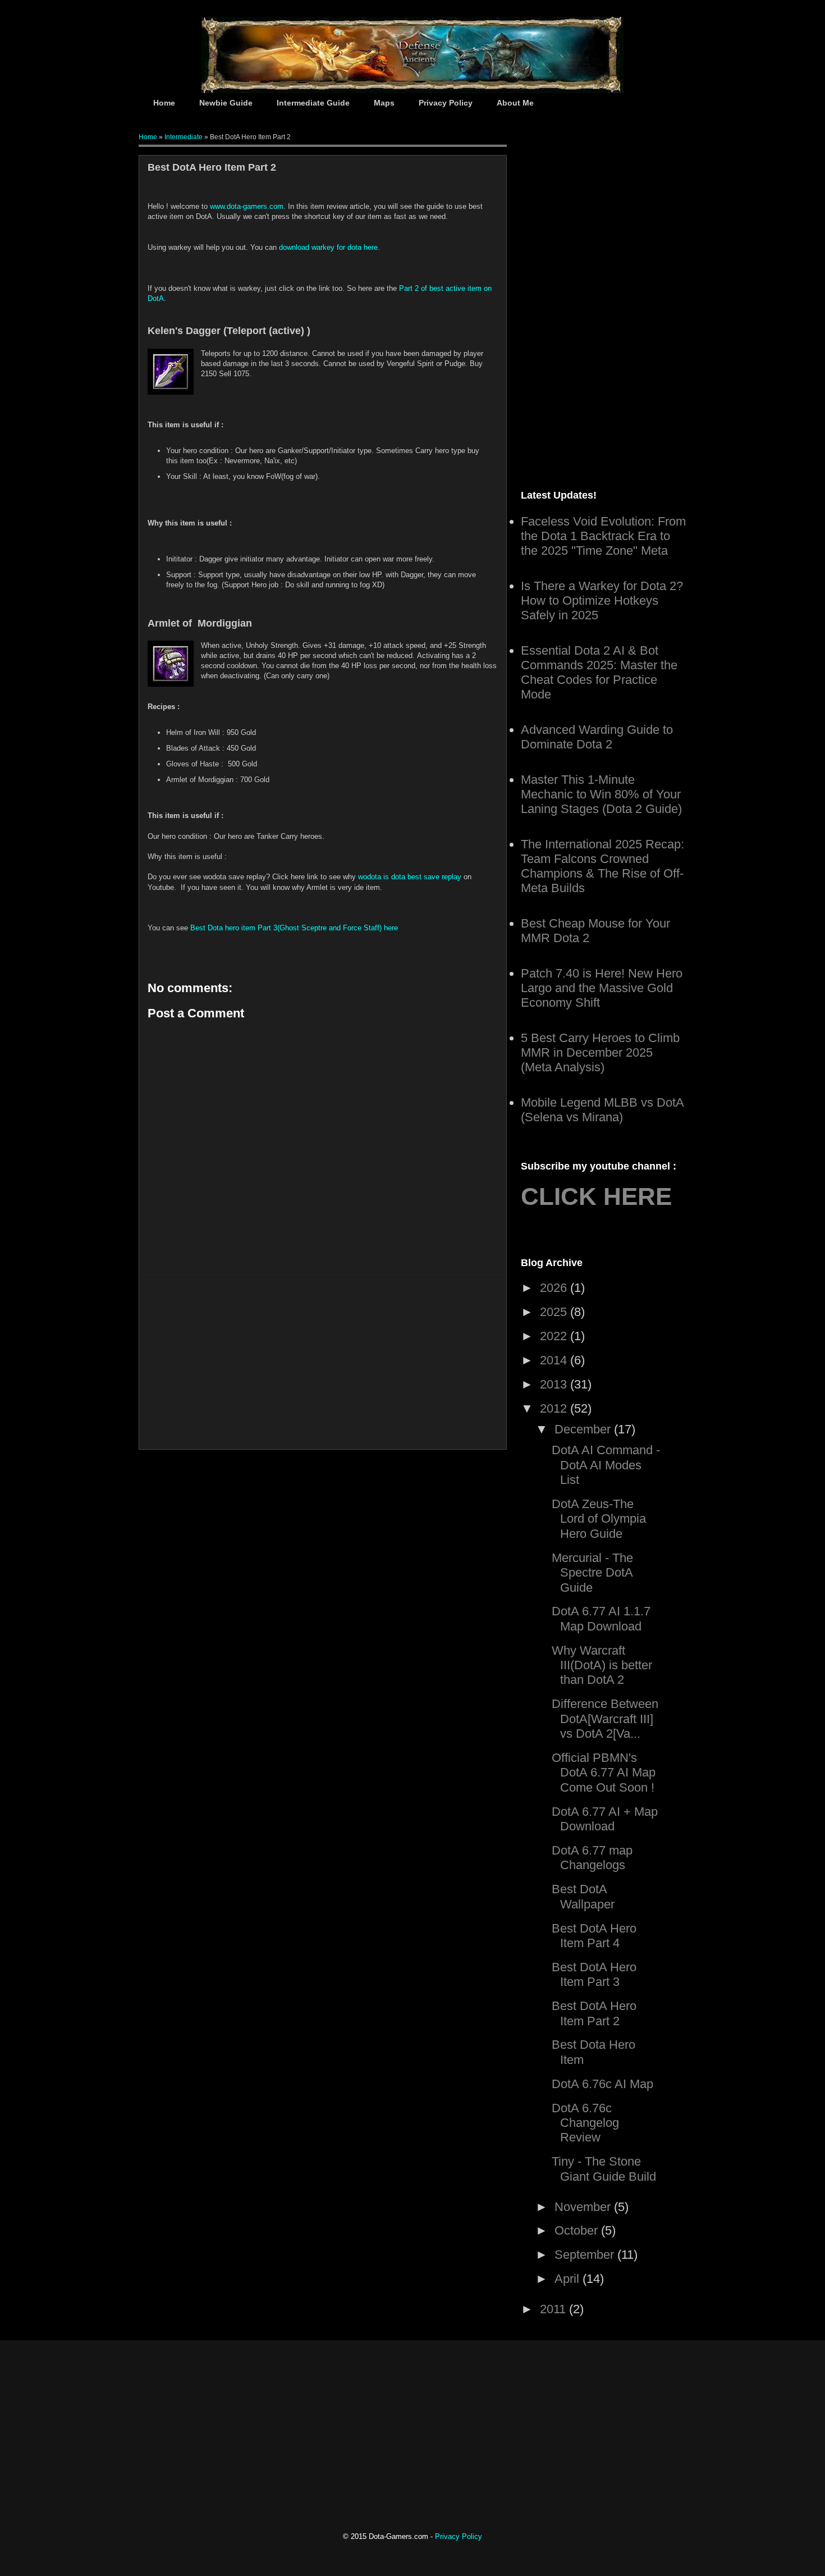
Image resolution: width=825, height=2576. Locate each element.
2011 (554, 2309)
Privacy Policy (446, 103)
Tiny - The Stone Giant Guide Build (604, 2169)
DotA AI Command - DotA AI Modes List (606, 1465)
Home (164, 103)
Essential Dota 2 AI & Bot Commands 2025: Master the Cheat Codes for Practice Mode (599, 672)
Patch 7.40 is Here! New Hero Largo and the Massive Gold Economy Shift (602, 988)
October (578, 2230)
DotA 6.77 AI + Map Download (605, 1819)
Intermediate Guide (313, 103)
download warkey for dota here (328, 247)
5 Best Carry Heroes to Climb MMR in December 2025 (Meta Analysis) (600, 1052)
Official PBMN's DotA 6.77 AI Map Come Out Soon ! (604, 1773)
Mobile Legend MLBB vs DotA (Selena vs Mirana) (602, 1110)
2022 (555, 1336)
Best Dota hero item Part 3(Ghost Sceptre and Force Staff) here (294, 928)
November (584, 2207)
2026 (555, 1288)
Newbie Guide (226, 103)
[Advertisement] (323, 1362)
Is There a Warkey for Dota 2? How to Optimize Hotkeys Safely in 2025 (602, 600)
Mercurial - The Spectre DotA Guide (592, 1573)
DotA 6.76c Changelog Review (585, 2123)
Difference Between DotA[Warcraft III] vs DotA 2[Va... (605, 1719)
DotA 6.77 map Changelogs (592, 1858)
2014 (555, 1360)
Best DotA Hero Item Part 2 (594, 2013)
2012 (555, 1408)
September (586, 2255)
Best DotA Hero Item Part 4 (594, 1936)
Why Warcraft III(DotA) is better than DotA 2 (602, 1665)
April (569, 2279)
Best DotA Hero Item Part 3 (594, 1974)
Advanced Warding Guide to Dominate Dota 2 (597, 737)
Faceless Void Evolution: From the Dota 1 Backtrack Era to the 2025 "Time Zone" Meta (603, 536)
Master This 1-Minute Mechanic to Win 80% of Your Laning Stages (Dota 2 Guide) (601, 794)
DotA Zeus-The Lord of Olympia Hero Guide (599, 1519)
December (584, 1429)
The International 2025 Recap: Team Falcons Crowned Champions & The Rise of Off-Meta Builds (602, 866)
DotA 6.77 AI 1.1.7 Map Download (601, 1618)
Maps (384, 103)
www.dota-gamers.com (247, 206)
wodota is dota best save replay (410, 877)
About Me (515, 103)
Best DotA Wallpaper (583, 1896)
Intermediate (184, 137)
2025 (555, 1312)
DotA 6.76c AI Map (602, 2084)
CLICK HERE (596, 1196)
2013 (555, 1384)
